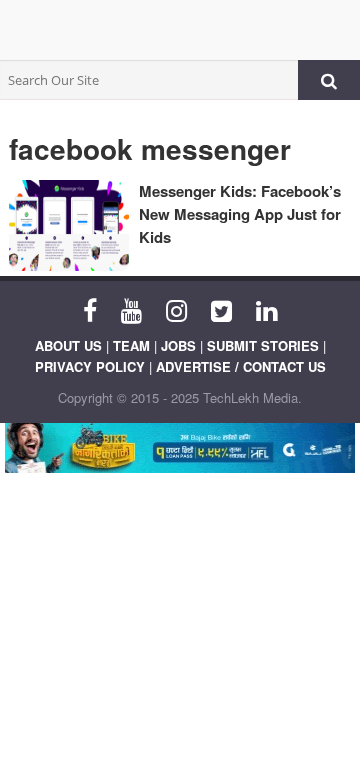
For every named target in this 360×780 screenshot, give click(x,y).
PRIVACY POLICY (90, 366)
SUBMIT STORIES (263, 345)
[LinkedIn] (266, 309)
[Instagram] (176, 309)
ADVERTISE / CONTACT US (241, 366)
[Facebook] (90, 309)
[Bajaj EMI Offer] (180, 448)
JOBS (178, 345)
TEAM (131, 345)
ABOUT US (68, 345)
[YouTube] (131, 309)
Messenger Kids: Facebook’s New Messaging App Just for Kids (240, 214)
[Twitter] (221, 309)
